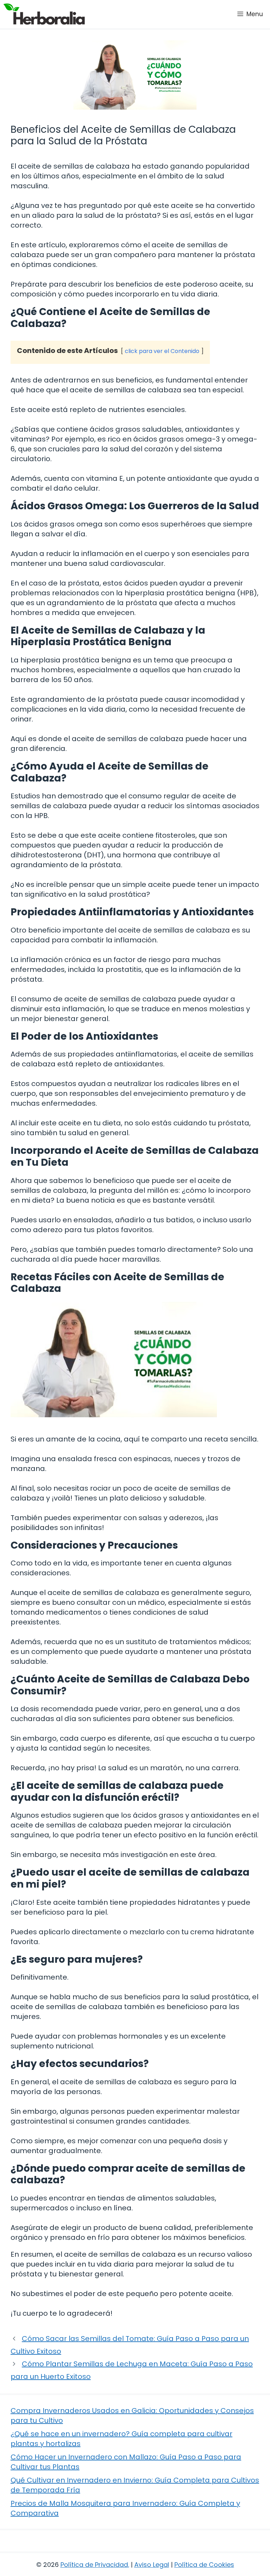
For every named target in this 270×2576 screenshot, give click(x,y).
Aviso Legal (152, 2565)
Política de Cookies (204, 2565)
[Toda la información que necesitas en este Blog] (44, 14)
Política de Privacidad (94, 2565)
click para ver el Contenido (162, 351)
